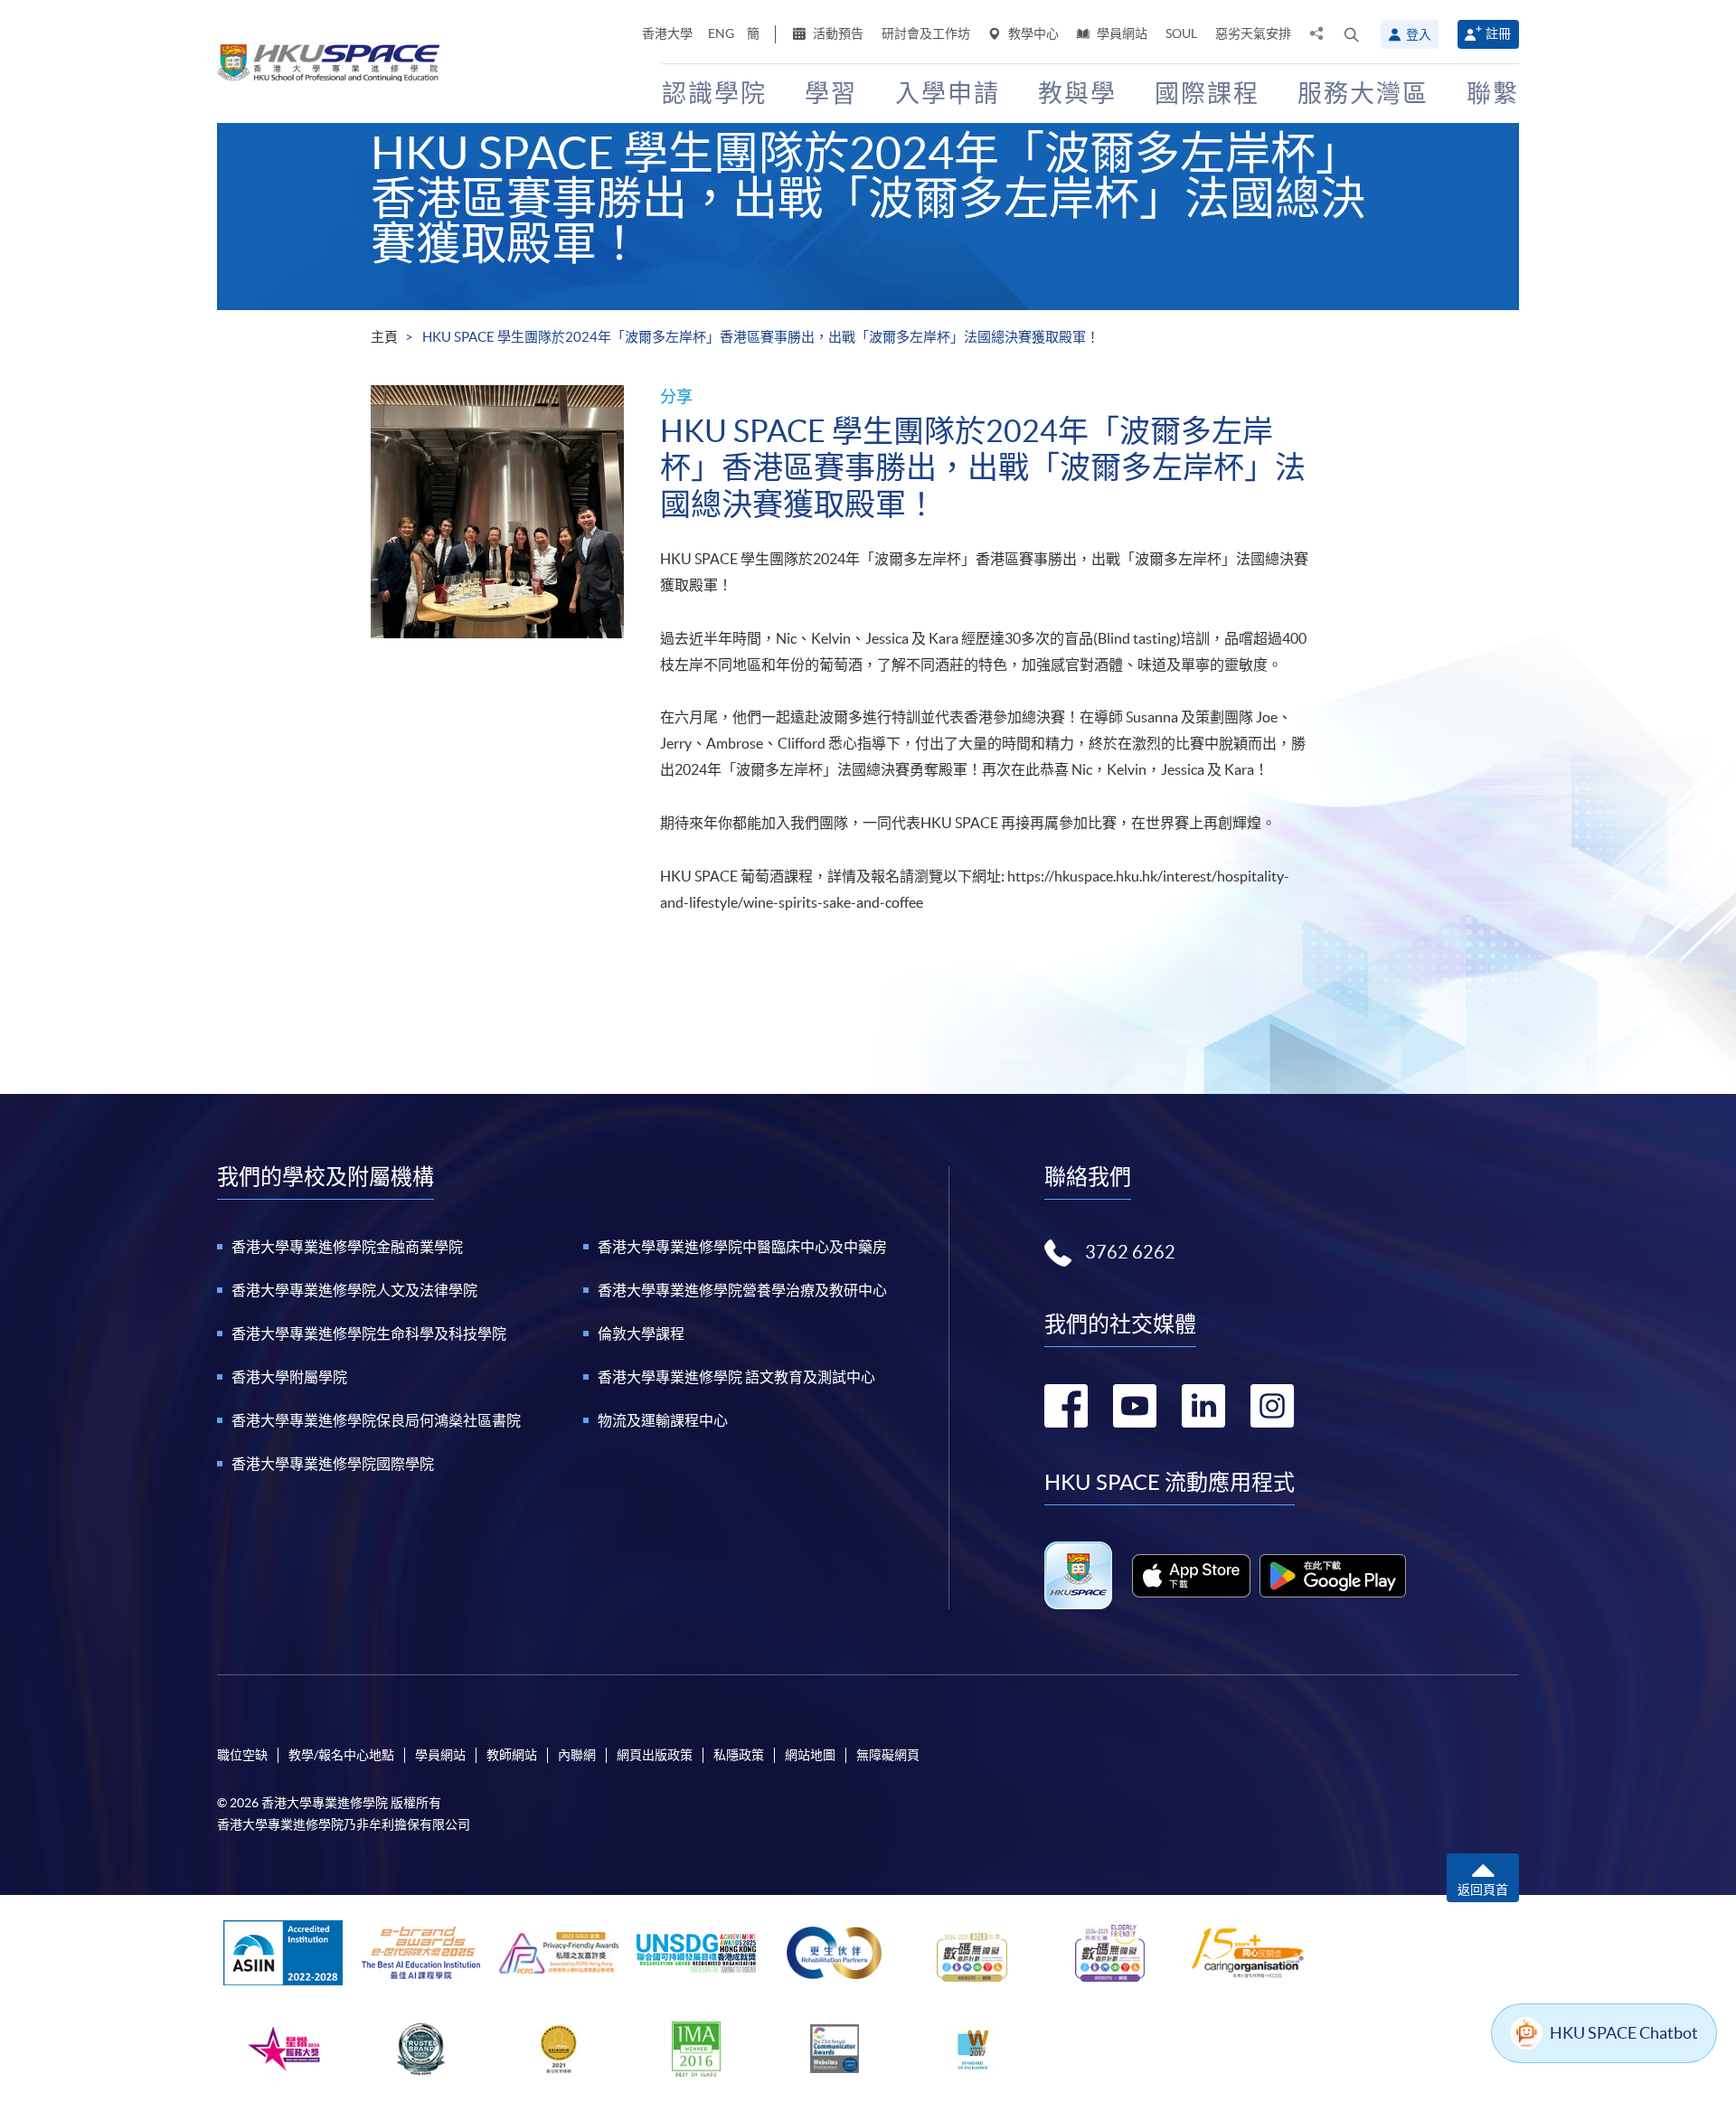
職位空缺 (242, 1755)
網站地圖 (810, 1755)
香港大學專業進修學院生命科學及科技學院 (369, 1334)
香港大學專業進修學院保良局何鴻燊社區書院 (376, 1420)
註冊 (1498, 33)
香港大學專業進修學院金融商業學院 (347, 1247)
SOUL (1181, 33)
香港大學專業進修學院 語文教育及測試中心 (736, 1377)
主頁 (384, 337)
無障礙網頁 (888, 1755)
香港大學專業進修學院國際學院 (333, 1464)
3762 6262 (1130, 1252)
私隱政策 (739, 1755)
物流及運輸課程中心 (663, 1420)
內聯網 (577, 1755)
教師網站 (512, 1755)
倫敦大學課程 (641, 1334)
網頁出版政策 (655, 1755)
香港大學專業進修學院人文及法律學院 (354, 1290)
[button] (1352, 34)
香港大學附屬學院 (289, 1377)
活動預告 (837, 33)
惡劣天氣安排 (1253, 33)
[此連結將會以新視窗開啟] (1191, 1576)
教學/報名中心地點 (341, 1755)
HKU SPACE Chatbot (1624, 2033)
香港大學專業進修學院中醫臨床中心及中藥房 (742, 1247)
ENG (721, 33)
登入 (1419, 34)
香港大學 (667, 33)
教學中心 (1032, 33)
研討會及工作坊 (926, 33)
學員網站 (1121, 33)
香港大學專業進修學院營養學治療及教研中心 (742, 1290)
